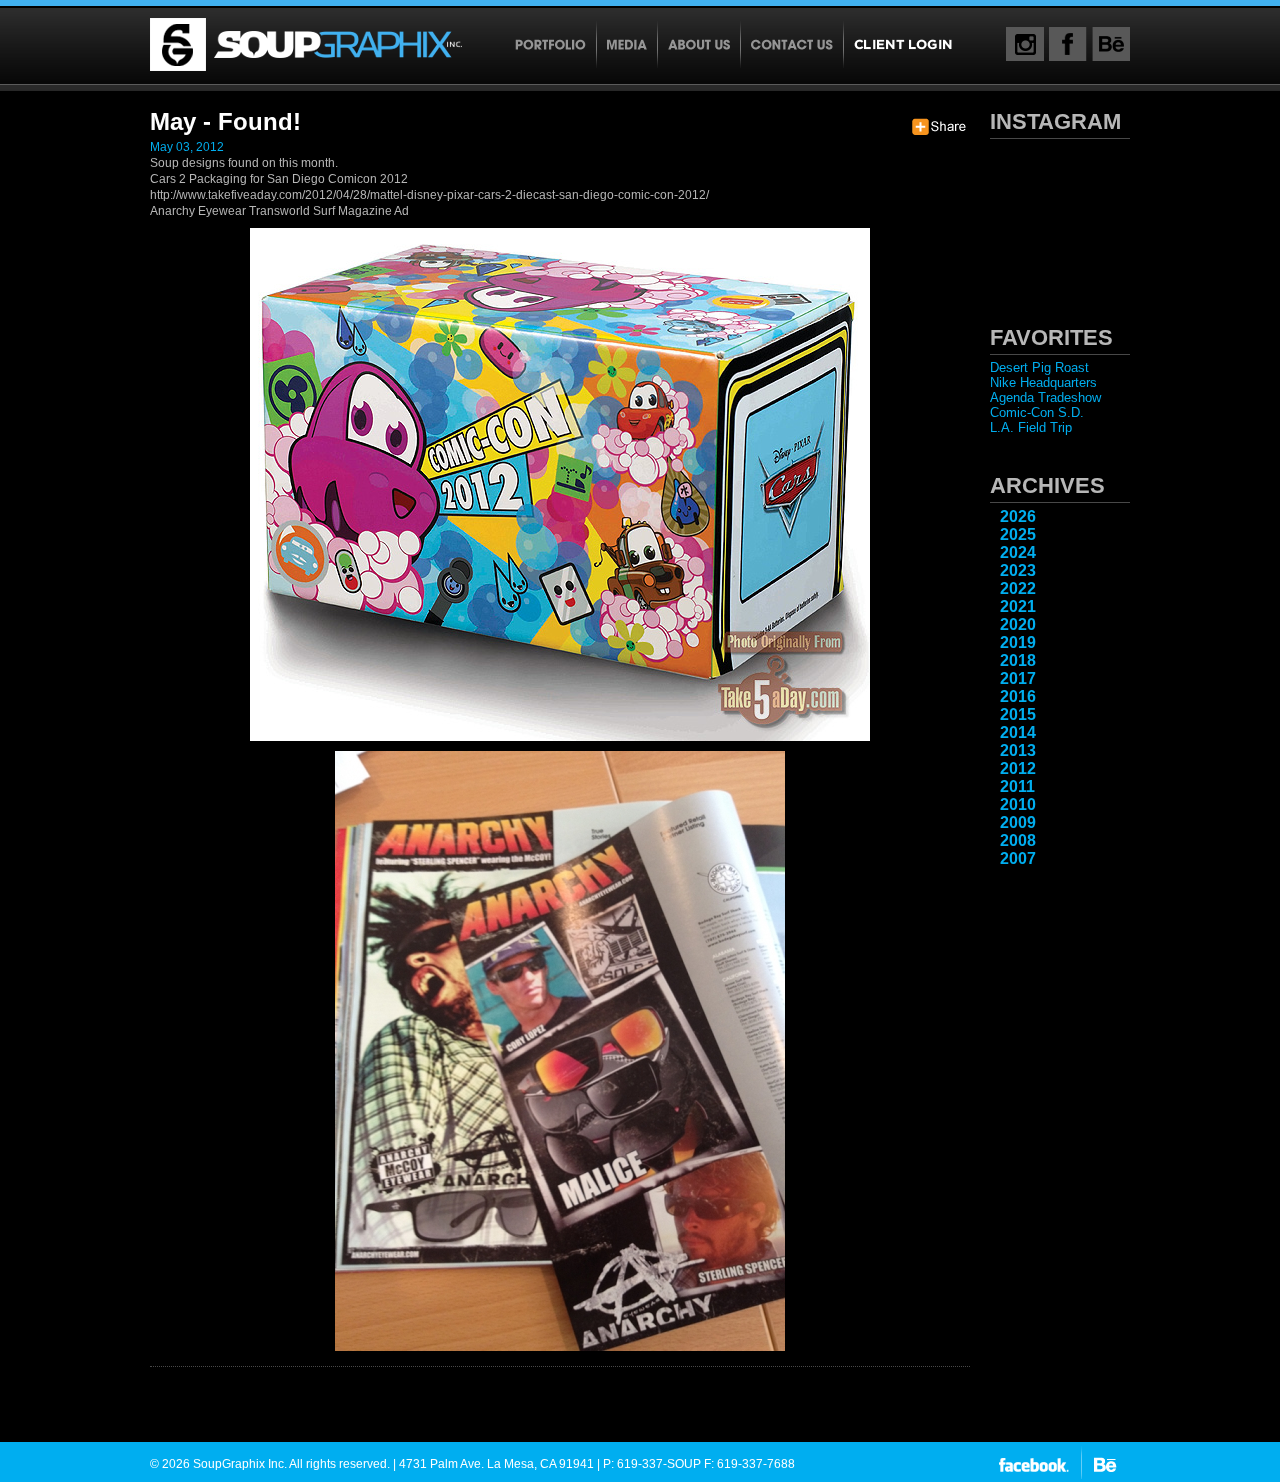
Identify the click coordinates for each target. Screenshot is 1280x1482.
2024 (1018, 552)
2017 (1018, 678)
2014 (1018, 732)
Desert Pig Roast (1039, 367)
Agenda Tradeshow (1045, 397)
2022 (1018, 588)
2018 (1018, 660)
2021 (1018, 606)
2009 (1018, 822)
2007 (1018, 858)
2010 (1018, 804)
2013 (1018, 750)
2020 (1018, 624)
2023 (1018, 570)
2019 (1018, 642)
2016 (1018, 696)
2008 (1018, 840)
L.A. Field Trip (1031, 427)
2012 (1018, 768)
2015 (1018, 714)
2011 (1017, 786)
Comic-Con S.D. (1037, 412)
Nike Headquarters (1043, 382)
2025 (1018, 534)
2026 (1018, 516)
